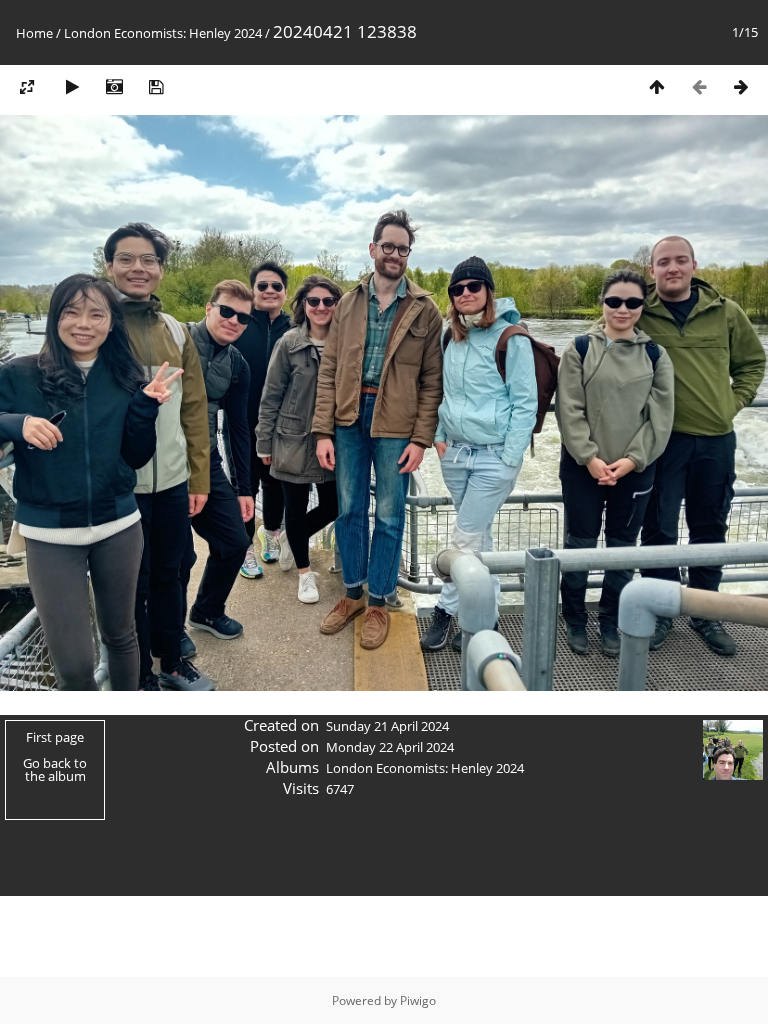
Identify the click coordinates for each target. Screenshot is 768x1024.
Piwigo (418, 1000)
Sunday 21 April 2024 (387, 726)
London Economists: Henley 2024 (163, 33)
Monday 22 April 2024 (390, 747)
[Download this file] (156, 86)
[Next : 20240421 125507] (741, 86)
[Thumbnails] (657, 86)
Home (34, 33)
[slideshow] (72, 86)
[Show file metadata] (114, 86)
